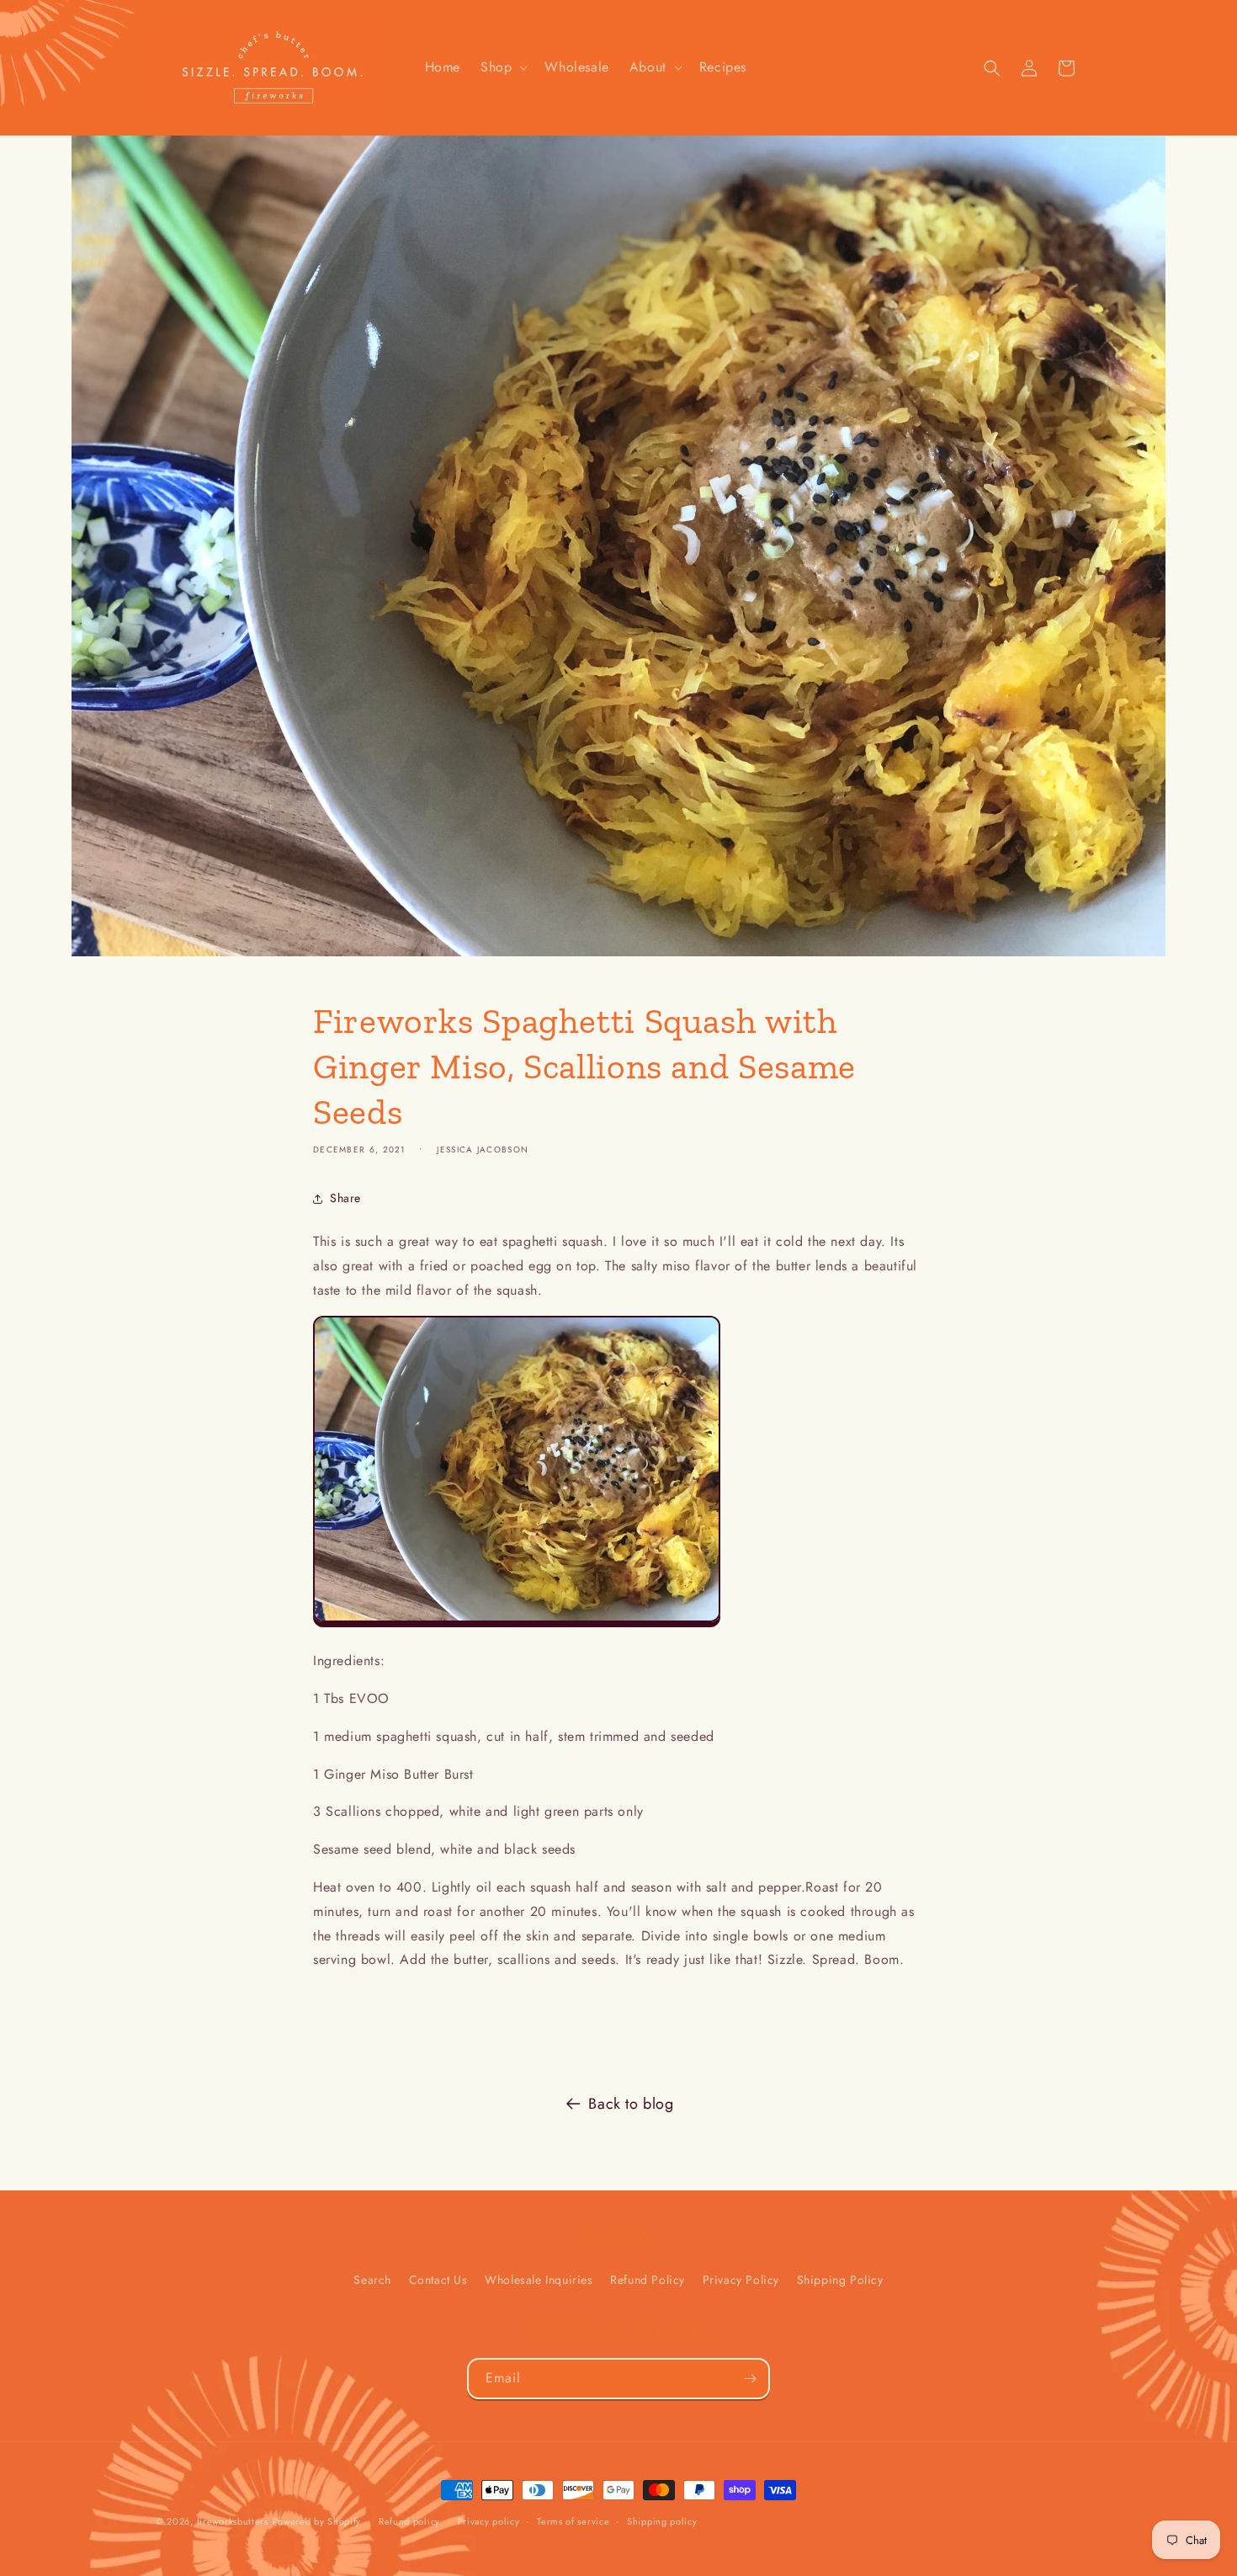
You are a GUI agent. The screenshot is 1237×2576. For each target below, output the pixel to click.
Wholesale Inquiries (539, 2280)
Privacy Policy (741, 2280)
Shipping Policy (840, 2280)
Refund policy (409, 2521)
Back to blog (631, 2104)
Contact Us (438, 2280)
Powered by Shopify (317, 2521)
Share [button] (345, 1198)
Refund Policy (648, 2280)
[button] (502, 68)
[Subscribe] (750, 2379)
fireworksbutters (233, 2521)
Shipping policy (662, 2521)
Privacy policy (489, 2521)
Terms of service (573, 2521)
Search (372, 2280)
